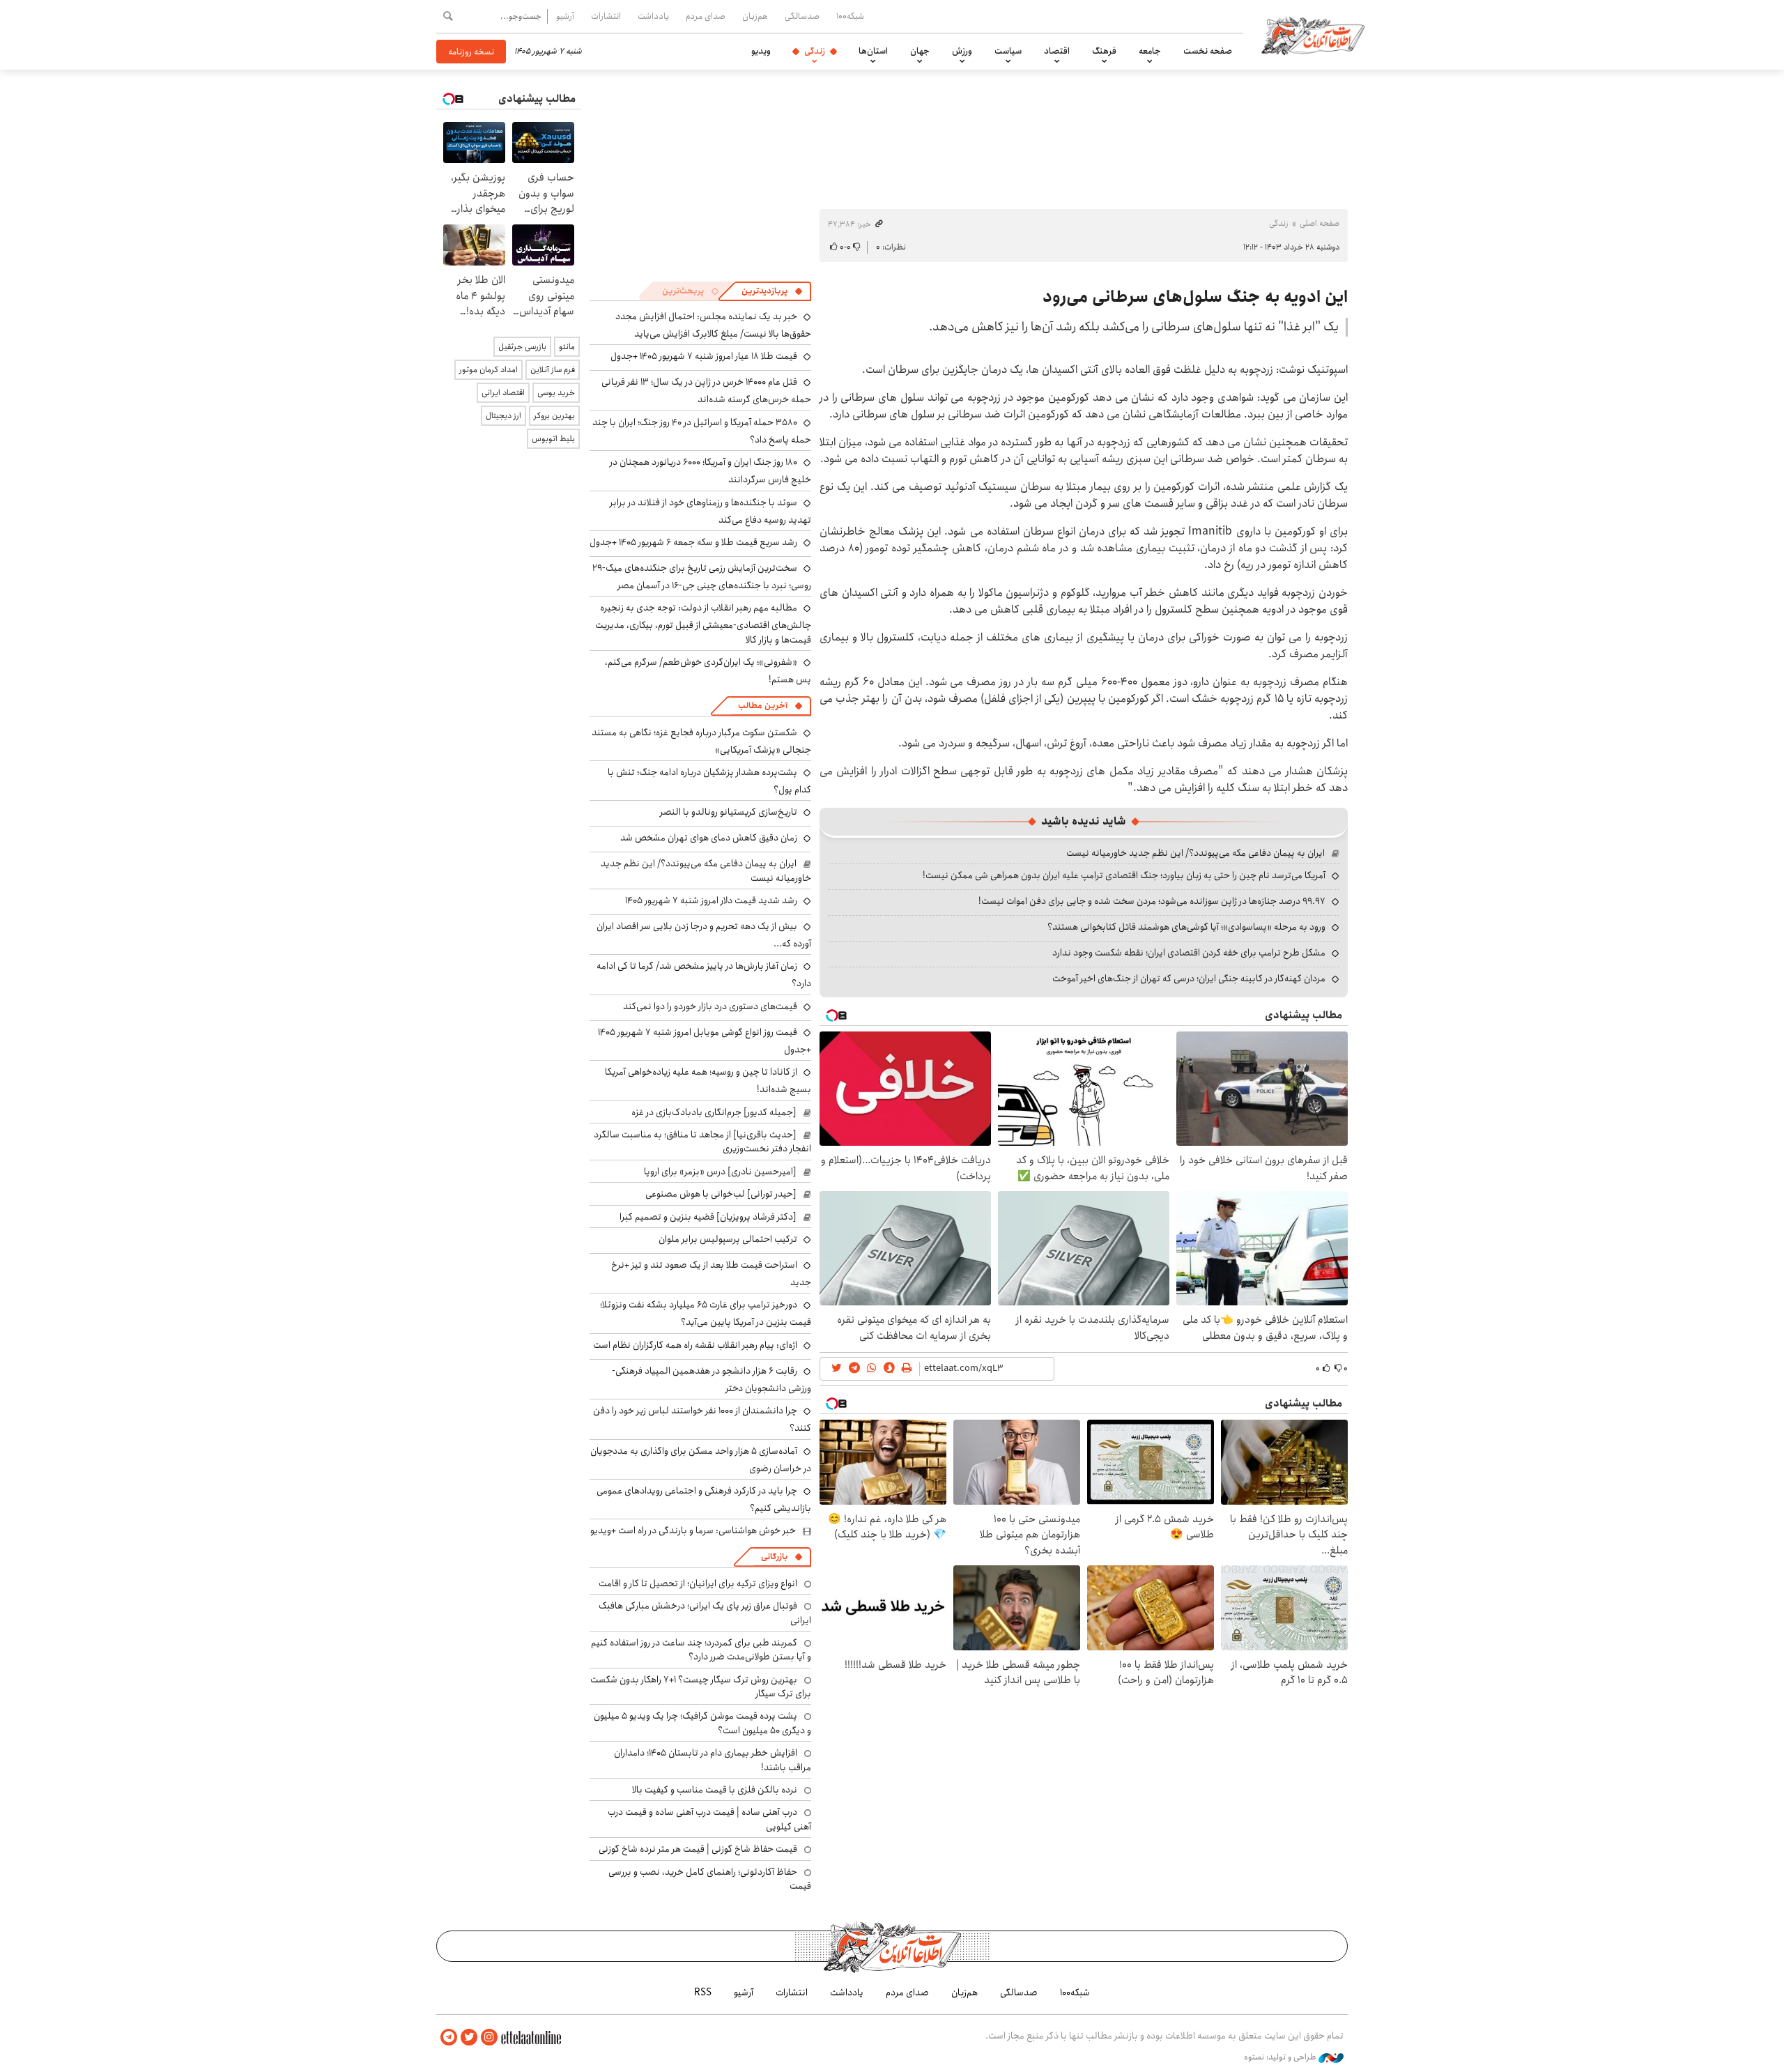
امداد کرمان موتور (489, 370)
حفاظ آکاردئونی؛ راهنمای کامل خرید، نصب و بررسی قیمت (710, 1879)
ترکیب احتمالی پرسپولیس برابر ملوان (728, 1239)
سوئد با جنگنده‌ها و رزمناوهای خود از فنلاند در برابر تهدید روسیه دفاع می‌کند (710, 511)
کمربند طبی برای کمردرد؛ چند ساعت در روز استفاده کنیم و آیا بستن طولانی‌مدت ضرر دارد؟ (701, 1650)
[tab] (772, 291)
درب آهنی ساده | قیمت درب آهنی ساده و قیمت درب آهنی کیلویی (709, 1819)
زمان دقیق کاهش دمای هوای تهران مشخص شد (709, 838)
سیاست (1008, 51)
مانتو (567, 347)
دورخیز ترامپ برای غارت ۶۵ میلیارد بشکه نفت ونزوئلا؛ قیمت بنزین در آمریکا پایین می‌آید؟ (706, 1313)
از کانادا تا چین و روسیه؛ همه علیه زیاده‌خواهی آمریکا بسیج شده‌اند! (708, 1081)
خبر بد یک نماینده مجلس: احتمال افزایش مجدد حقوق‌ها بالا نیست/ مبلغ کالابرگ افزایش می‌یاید (713, 325)
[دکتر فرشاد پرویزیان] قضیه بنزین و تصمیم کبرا (708, 1217)
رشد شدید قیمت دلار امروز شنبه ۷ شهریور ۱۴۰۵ (711, 900)
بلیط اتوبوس (553, 439)
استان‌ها (873, 51)
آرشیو (565, 16)
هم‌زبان (755, 16)
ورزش (962, 51)
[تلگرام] (449, 2038)
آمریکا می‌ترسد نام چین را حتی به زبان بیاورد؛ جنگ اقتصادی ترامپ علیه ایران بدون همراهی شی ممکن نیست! (1124, 875)
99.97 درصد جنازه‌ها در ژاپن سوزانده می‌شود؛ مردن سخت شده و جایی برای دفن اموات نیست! (1152, 901)
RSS (703, 1993)
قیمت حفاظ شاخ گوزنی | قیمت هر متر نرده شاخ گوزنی (698, 1849)
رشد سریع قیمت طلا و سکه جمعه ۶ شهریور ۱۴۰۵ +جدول (693, 542)
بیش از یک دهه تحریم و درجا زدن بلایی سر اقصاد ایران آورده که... (704, 935)
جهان (920, 51)
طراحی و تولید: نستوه (1281, 2057)
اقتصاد (1057, 51)
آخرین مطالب (763, 706)
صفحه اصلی (1320, 223)
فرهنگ (1104, 51)
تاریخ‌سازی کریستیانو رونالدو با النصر (729, 812)
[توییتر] (469, 2038)
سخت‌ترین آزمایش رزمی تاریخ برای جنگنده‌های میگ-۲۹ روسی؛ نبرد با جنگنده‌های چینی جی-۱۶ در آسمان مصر (702, 577)
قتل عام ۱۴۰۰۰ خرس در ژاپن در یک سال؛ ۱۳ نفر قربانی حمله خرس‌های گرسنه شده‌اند (706, 391)
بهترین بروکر (554, 416)
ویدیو (761, 51)
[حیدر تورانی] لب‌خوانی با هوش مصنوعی (721, 1194)
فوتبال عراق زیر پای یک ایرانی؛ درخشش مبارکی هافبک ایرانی (705, 1613)
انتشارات (606, 16)
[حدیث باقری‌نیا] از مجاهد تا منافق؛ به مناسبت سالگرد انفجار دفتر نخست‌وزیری (702, 1142)
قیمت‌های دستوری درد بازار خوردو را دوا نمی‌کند (710, 1006)
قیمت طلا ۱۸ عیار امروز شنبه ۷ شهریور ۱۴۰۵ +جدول (704, 356)
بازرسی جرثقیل (522, 347)
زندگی (815, 51)
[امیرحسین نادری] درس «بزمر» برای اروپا (720, 1172)
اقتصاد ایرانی (503, 393)
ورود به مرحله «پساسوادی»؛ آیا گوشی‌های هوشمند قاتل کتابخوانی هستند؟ (1186, 927)
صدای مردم (706, 16)
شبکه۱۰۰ (850, 16)
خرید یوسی (556, 393)
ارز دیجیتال (503, 416)
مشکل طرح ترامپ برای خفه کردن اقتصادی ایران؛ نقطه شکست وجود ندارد (1189, 953)
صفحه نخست (1208, 51)
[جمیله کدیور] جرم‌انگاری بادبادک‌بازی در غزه (714, 1112)
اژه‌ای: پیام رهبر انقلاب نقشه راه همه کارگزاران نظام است (695, 1345)
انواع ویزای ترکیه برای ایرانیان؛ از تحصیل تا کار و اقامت (698, 1583)
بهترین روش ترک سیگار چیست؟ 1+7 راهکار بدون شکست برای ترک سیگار (701, 1687)
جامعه (1150, 51)
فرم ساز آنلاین (553, 370)
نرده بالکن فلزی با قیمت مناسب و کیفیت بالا (715, 1790)
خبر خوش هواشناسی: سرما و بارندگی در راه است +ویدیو (693, 1530)
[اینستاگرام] (489, 2038)
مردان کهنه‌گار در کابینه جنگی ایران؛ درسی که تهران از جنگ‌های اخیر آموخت (1189, 979)
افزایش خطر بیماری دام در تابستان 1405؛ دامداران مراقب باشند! (713, 1760)
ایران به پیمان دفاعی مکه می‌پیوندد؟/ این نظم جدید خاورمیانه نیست (1195, 853)
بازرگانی (774, 1557)
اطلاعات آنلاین (1313, 35)
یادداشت (653, 16)
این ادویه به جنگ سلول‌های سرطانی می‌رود (1195, 297)
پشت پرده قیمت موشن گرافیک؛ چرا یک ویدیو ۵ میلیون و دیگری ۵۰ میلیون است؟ (702, 1723)
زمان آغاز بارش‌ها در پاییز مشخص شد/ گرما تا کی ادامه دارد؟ (704, 975)
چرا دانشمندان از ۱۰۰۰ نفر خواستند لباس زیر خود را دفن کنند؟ (702, 1419)
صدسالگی (802, 16)
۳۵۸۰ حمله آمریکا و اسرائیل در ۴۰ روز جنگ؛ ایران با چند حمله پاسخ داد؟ (702, 431)
